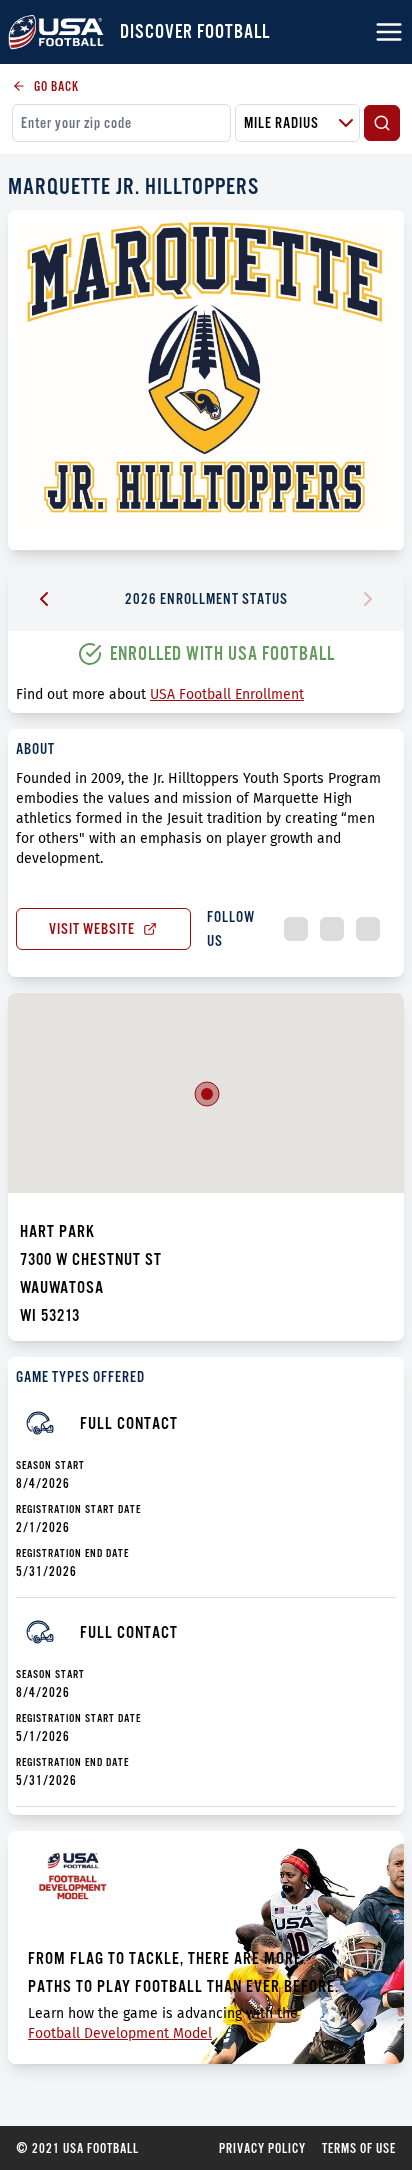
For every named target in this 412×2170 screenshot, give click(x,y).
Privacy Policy (262, 2148)
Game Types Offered (80, 1376)
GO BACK (56, 86)
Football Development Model (120, 2033)
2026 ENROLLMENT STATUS (206, 598)
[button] (207, 1094)
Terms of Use (359, 2148)
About (35, 748)
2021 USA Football (77, 2148)
